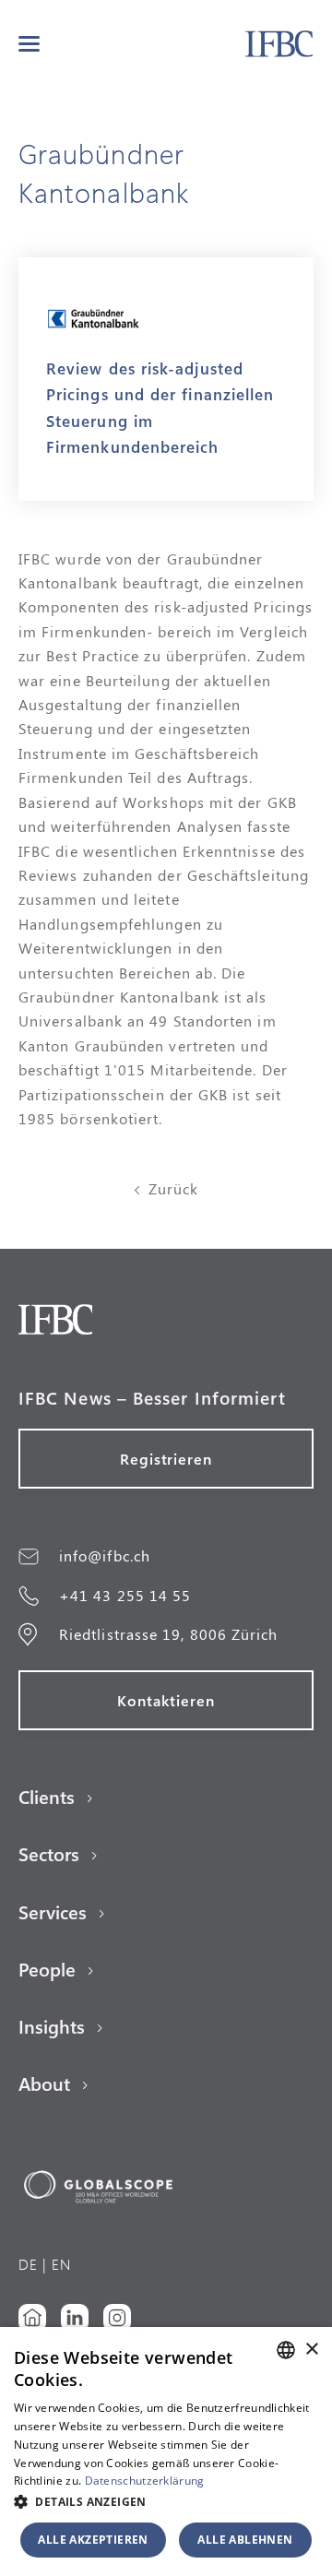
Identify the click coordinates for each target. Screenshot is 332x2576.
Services (53, 1912)
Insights (52, 2026)
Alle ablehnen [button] (245, 2540)
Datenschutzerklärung (145, 2481)
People (47, 1969)
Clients (47, 1797)
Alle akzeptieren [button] (93, 2540)
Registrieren (166, 1459)
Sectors (49, 1854)
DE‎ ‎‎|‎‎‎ (33, 2264)
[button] (29, 44)
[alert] (166, 2451)
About (44, 2083)
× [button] (311, 2350)
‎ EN (59, 2264)
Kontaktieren (166, 1700)
